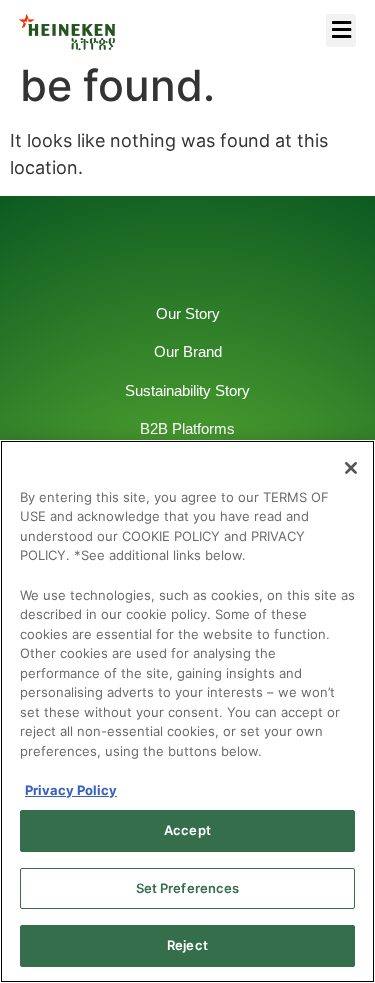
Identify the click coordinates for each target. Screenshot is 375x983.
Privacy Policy (71, 790)
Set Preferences (188, 888)
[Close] (351, 468)
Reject (187, 945)
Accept (187, 830)
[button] (341, 30)
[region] (187, 711)
